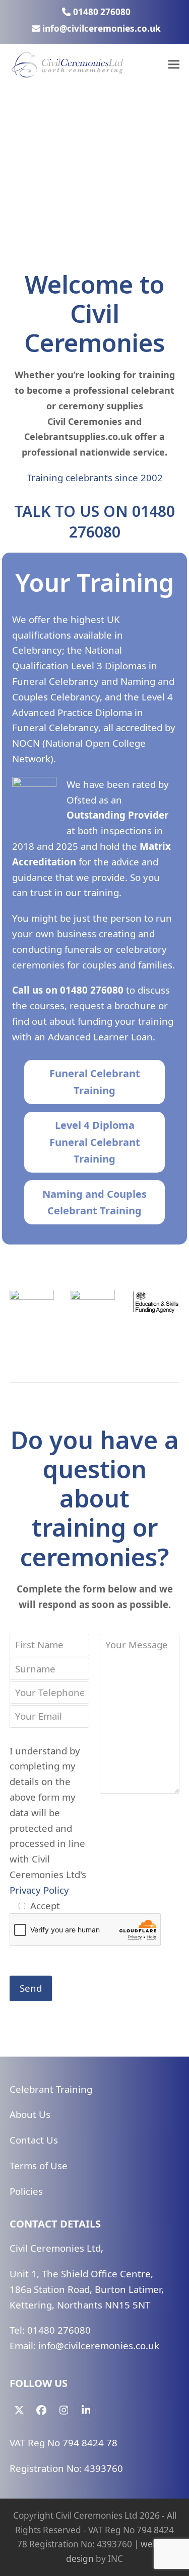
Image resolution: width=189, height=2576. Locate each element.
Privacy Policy (39, 1890)
